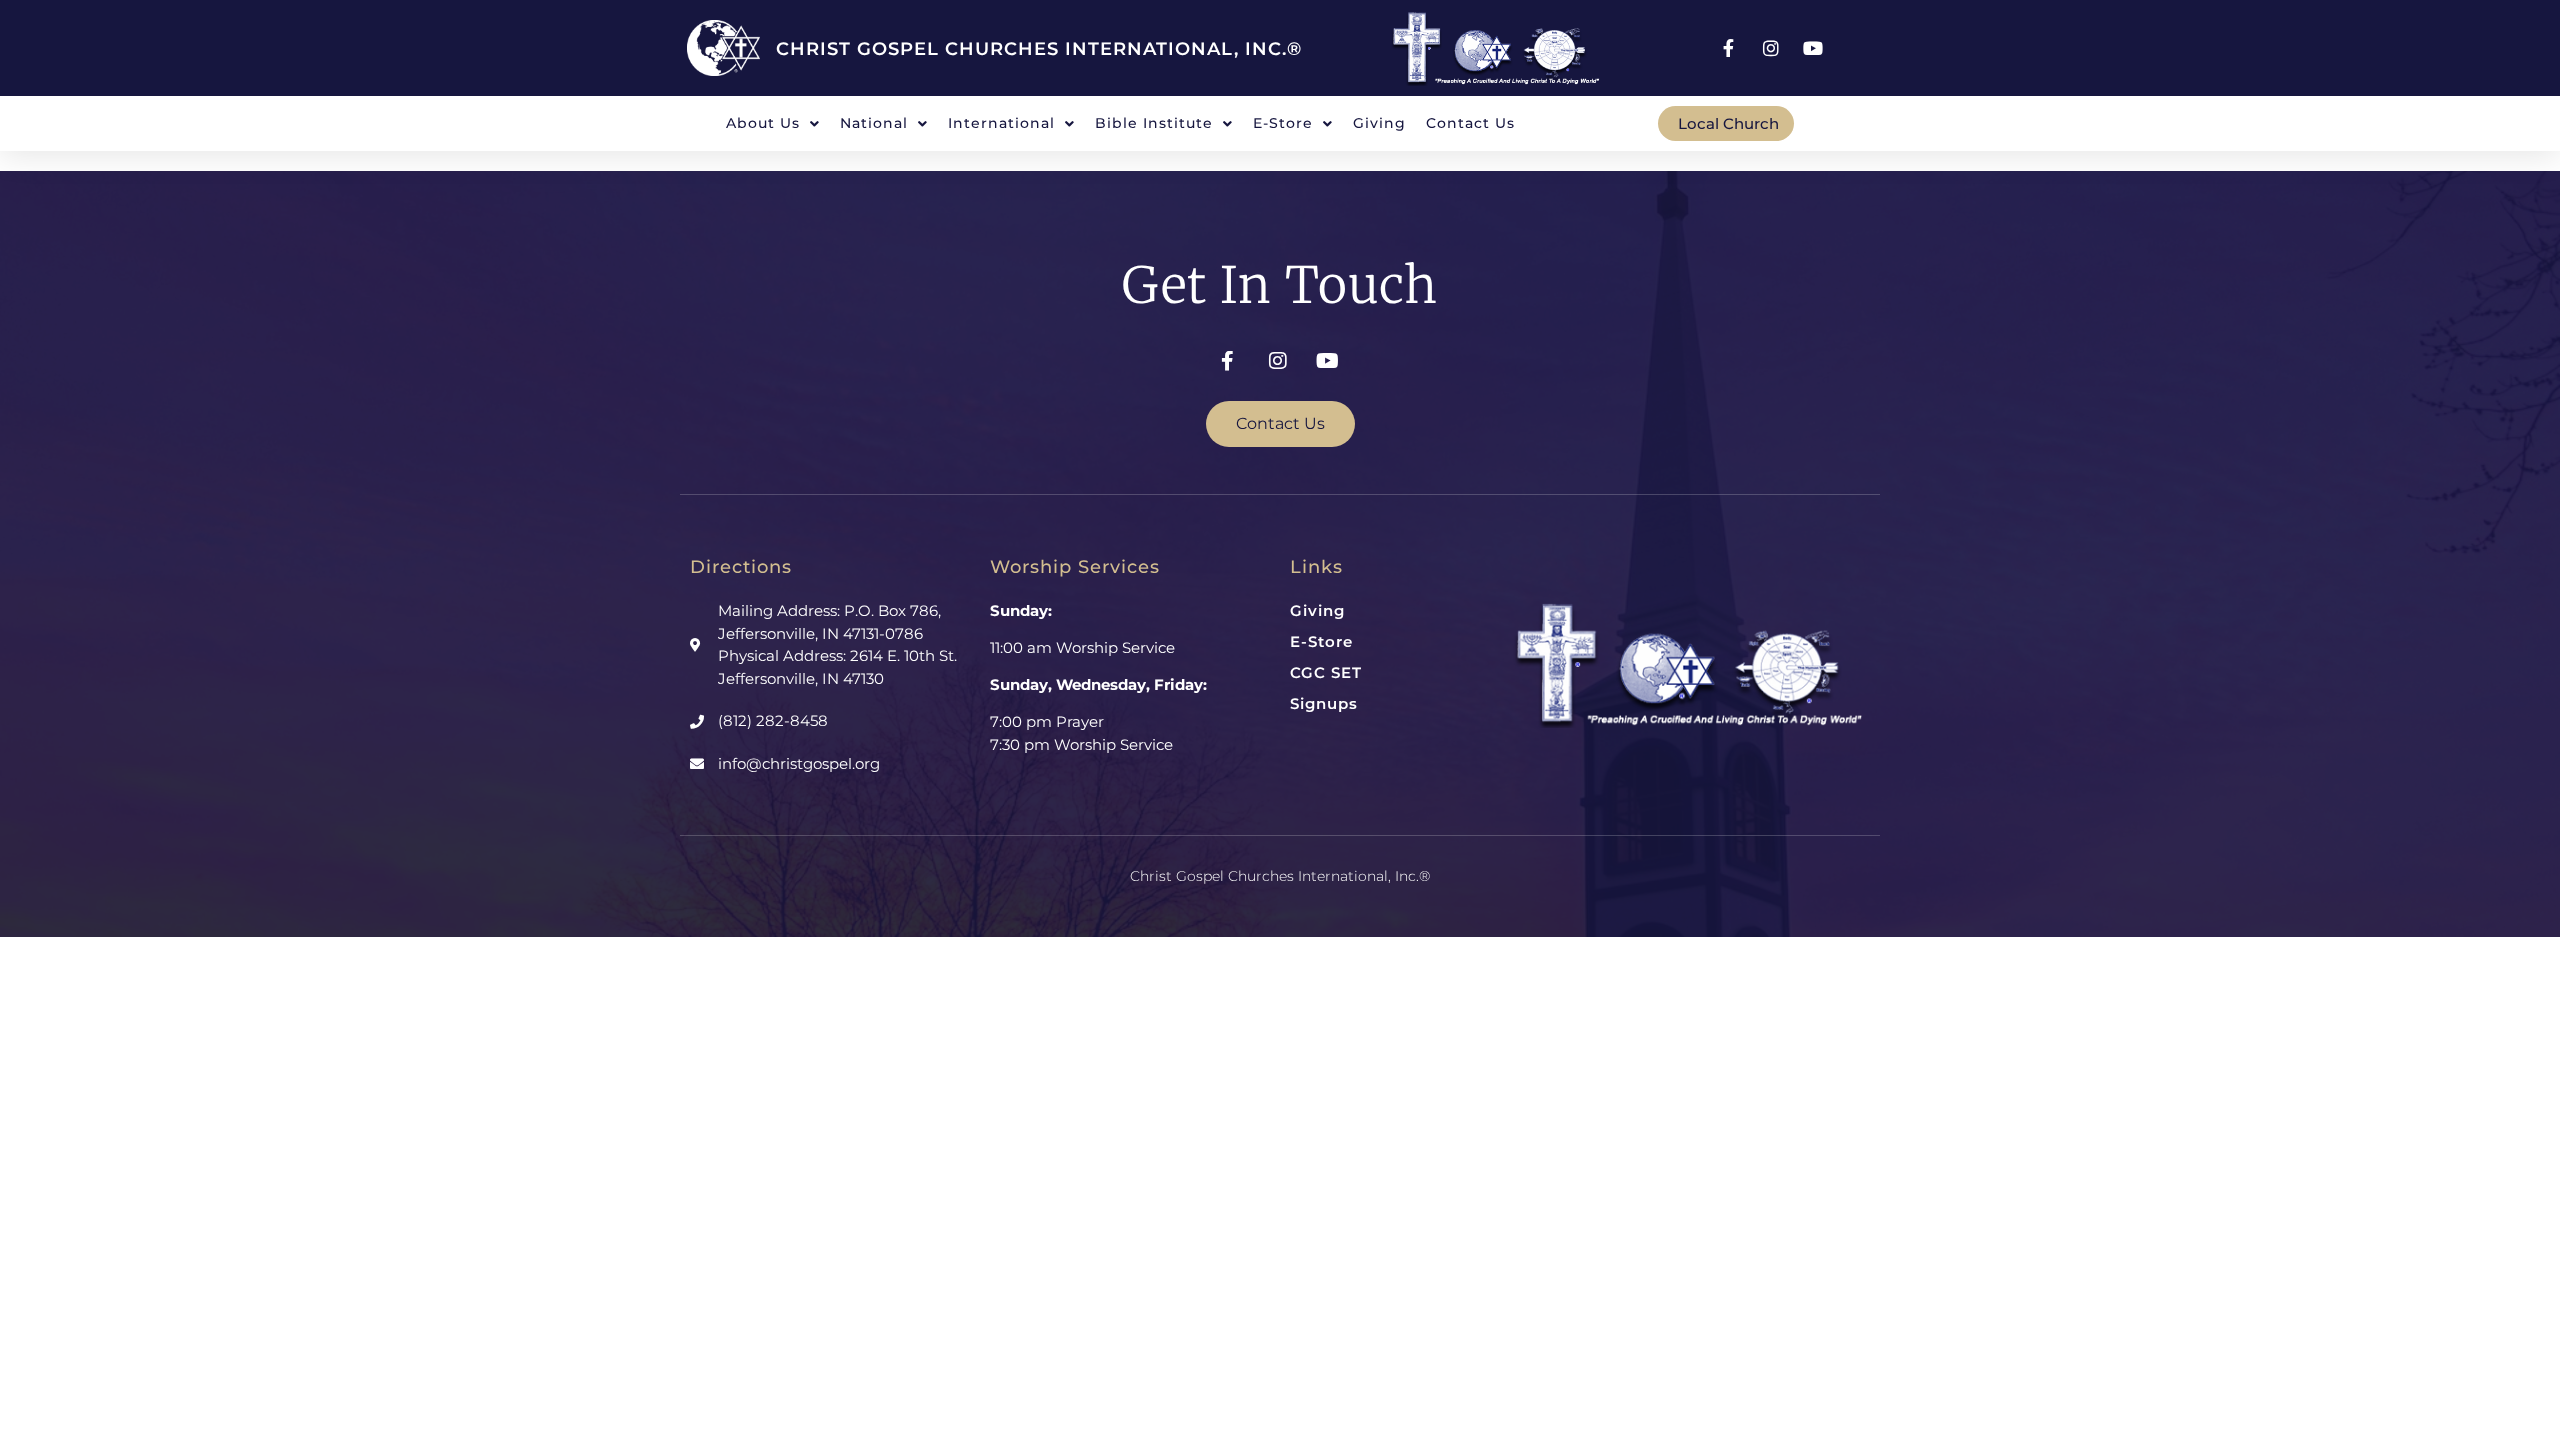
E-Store (1321, 641)
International (1001, 123)
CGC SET (1326, 672)
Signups (1324, 703)
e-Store (1283, 123)
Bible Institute (1154, 123)
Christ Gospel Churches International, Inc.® (1039, 49)
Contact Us (1470, 123)
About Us (763, 123)
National (874, 123)
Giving (1379, 123)
